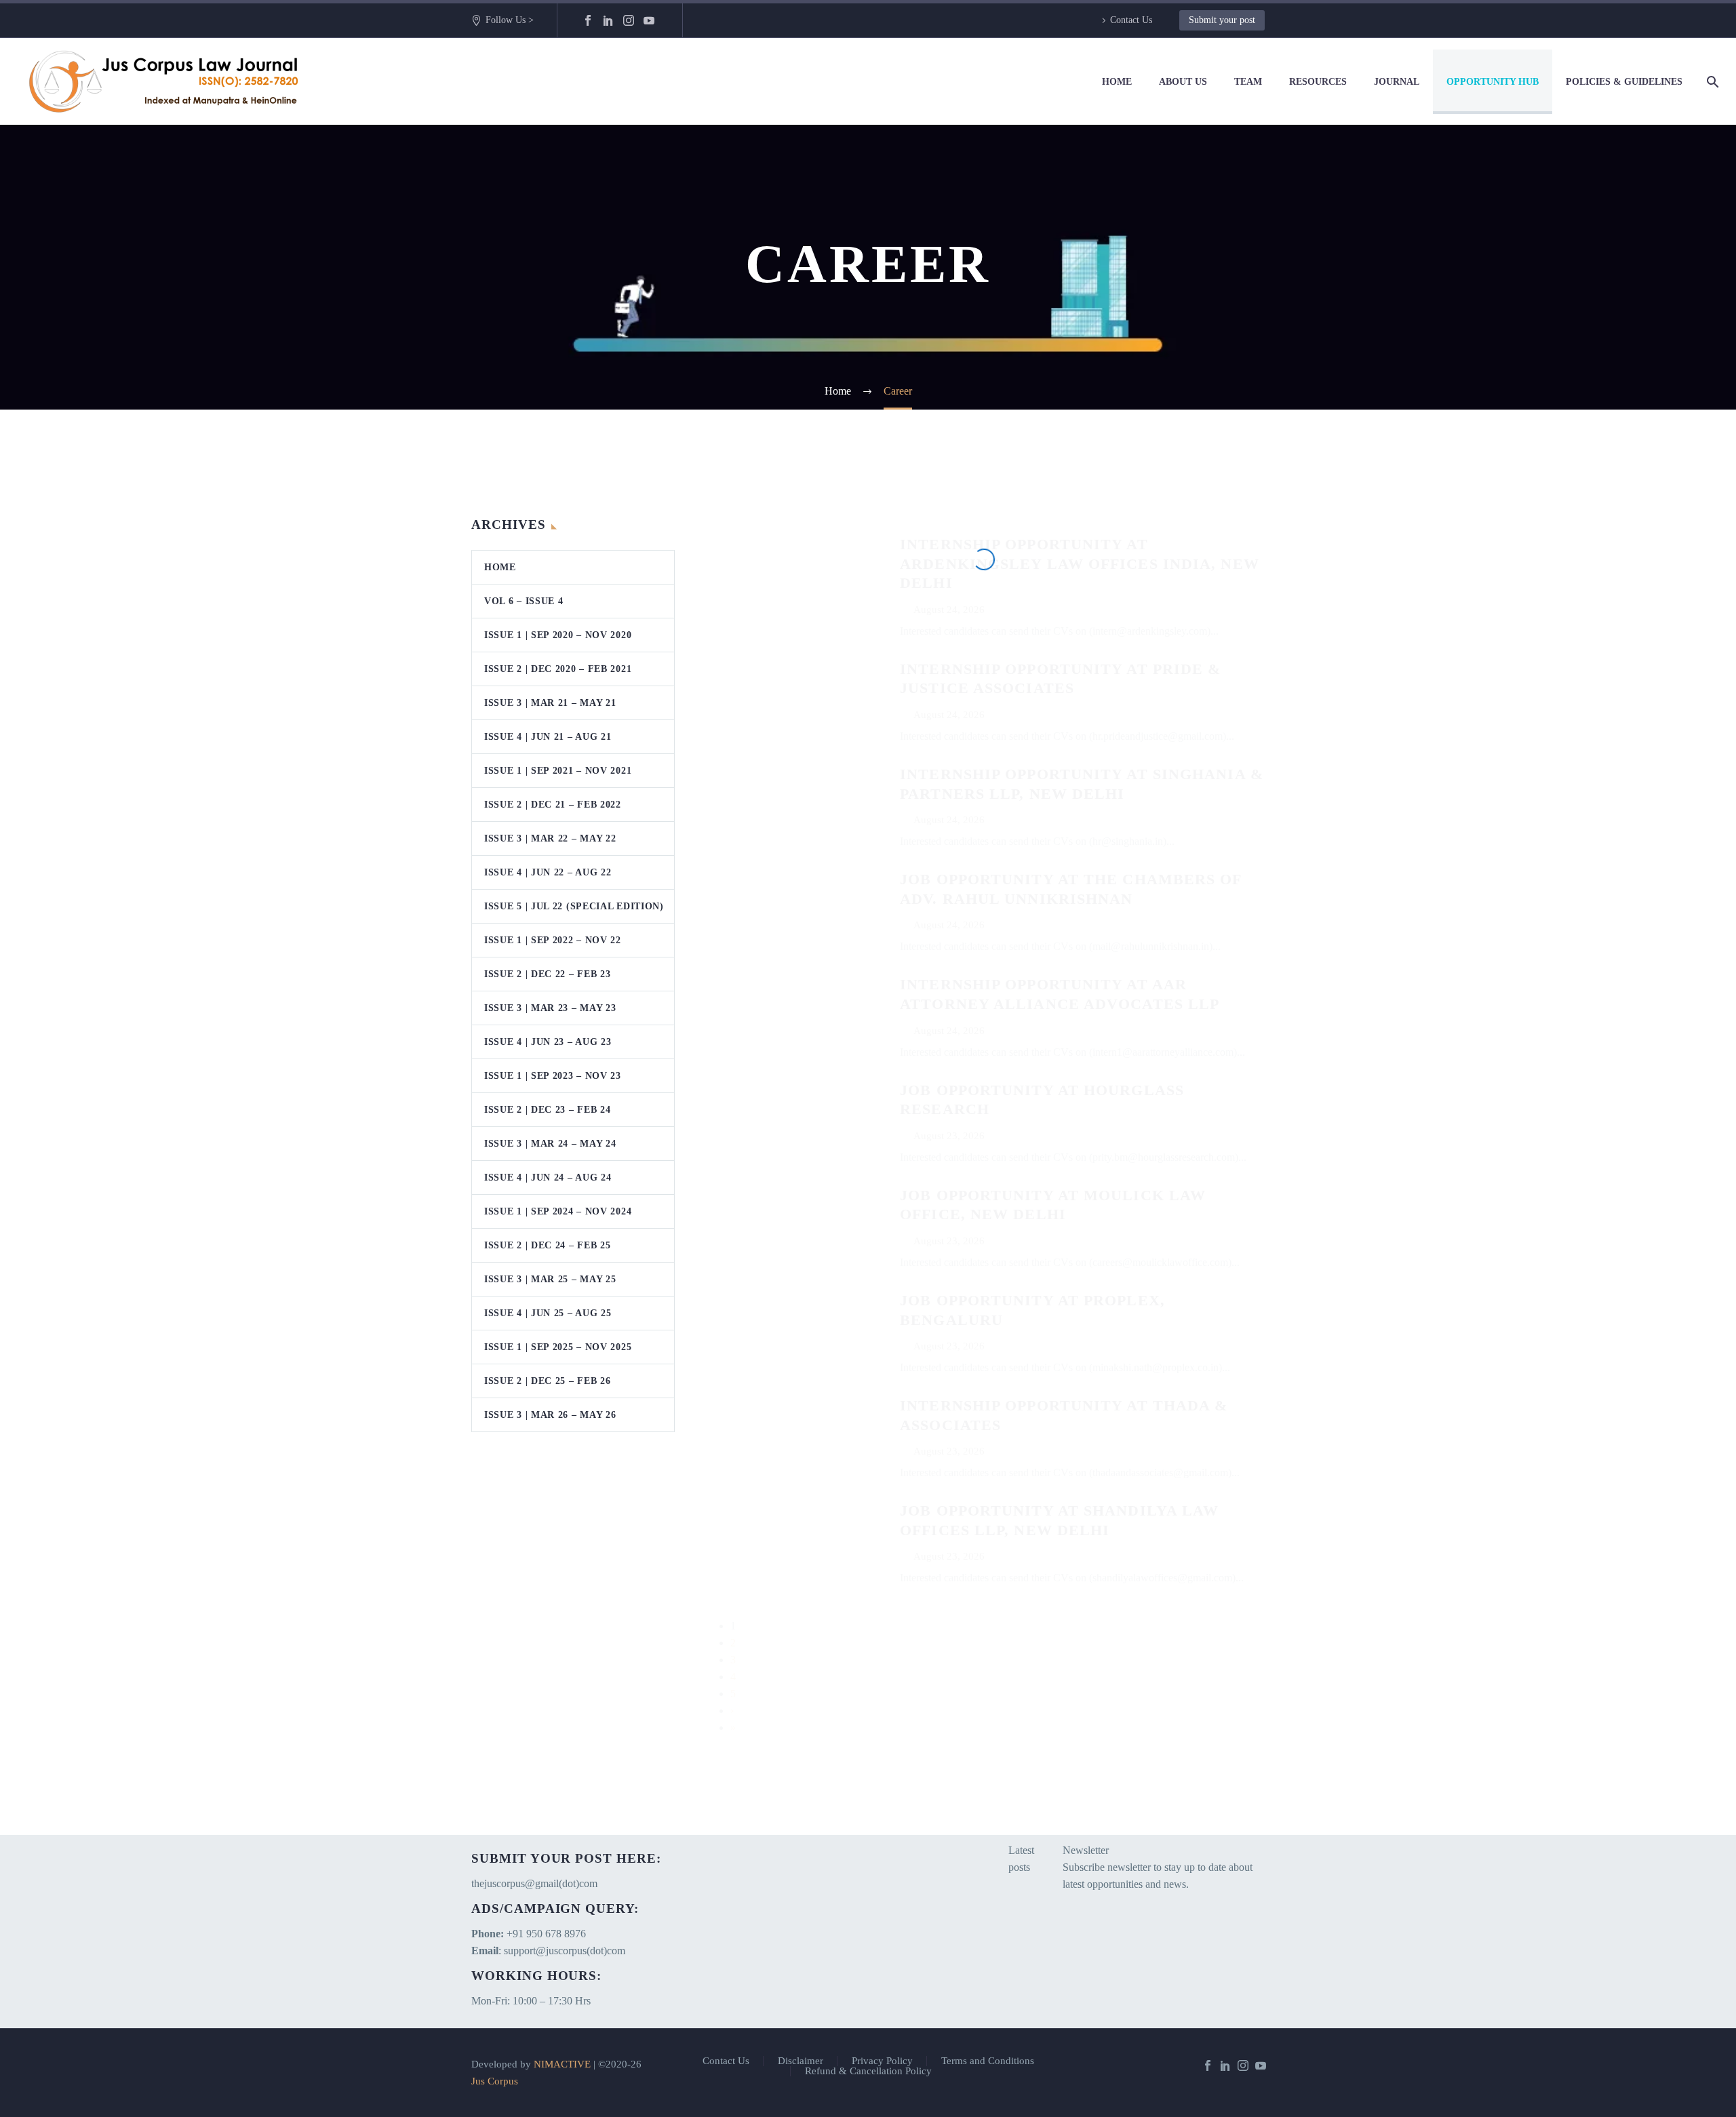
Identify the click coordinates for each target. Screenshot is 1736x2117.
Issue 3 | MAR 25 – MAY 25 (550, 1279)
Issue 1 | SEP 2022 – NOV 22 (553, 940)
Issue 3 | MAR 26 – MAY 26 (550, 1415)
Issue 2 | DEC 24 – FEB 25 (548, 1245)
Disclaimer (801, 2061)
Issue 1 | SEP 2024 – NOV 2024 (558, 1211)
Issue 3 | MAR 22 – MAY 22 (550, 838)
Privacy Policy (882, 2061)
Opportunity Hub (1493, 82)
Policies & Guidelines (1624, 82)
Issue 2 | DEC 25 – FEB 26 (548, 1381)
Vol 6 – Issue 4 (524, 601)
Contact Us (1131, 20)
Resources (1318, 82)
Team (1248, 82)
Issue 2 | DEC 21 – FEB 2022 (553, 805)
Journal (1397, 82)
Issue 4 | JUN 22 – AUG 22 (548, 872)
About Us (1183, 82)
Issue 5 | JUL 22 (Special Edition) (574, 906)
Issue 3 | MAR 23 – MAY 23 (550, 1008)
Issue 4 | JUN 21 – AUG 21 (548, 737)
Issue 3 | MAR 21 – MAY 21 (550, 703)
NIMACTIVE (562, 2064)
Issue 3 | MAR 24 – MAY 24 (550, 1144)
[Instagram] (629, 20)
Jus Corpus (495, 2081)
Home (1117, 82)
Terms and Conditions (988, 2061)
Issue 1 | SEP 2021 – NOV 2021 (558, 771)
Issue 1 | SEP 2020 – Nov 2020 (558, 635)
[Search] (1710, 82)
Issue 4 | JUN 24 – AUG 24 (548, 1178)
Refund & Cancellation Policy (868, 2071)
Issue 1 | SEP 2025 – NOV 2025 (558, 1347)
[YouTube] (649, 20)
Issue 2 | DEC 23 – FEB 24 (548, 1110)
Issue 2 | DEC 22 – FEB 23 (548, 974)
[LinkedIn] (608, 20)
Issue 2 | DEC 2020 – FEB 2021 (558, 669)
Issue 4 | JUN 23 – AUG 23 (548, 1042)
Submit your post (1222, 20)
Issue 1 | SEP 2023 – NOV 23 (553, 1076)
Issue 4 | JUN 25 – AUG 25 (548, 1313)
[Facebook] (588, 20)
